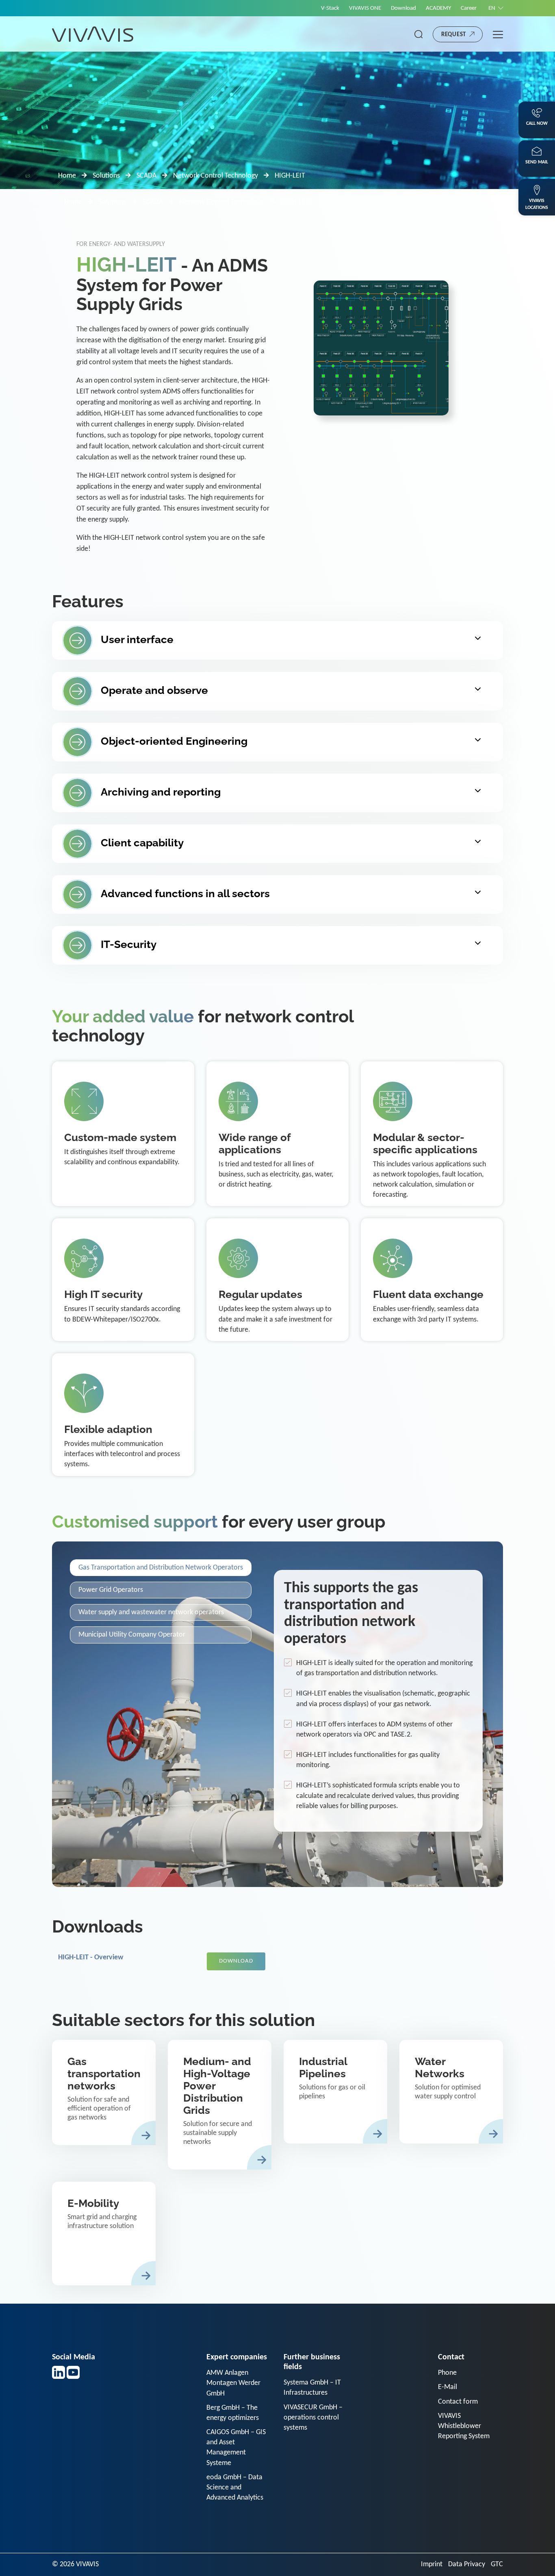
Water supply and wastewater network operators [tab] (151, 1612)
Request (454, 35)
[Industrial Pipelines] (335, 2092)
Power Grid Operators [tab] (111, 1590)
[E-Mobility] (104, 2234)
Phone (447, 2373)
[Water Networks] (451, 2092)
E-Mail (448, 2387)
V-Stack (330, 8)
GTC (497, 2564)
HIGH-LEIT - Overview (91, 1958)
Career (469, 8)
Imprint (432, 2564)
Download (403, 8)
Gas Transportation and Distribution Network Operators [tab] (161, 1568)
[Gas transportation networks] (104, 2092)
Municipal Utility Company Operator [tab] (132, 1635)
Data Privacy (467, 2564)
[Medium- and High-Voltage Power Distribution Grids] (220, 2105)
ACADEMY (438, 8)
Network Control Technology (216, 176)
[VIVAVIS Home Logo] (93, 34)
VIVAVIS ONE (365, 8)
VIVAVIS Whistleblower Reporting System (464, 2426)
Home (67, 176)
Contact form (458, 2402)
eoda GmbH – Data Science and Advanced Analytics (235, 2488)
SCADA (146, 176)
